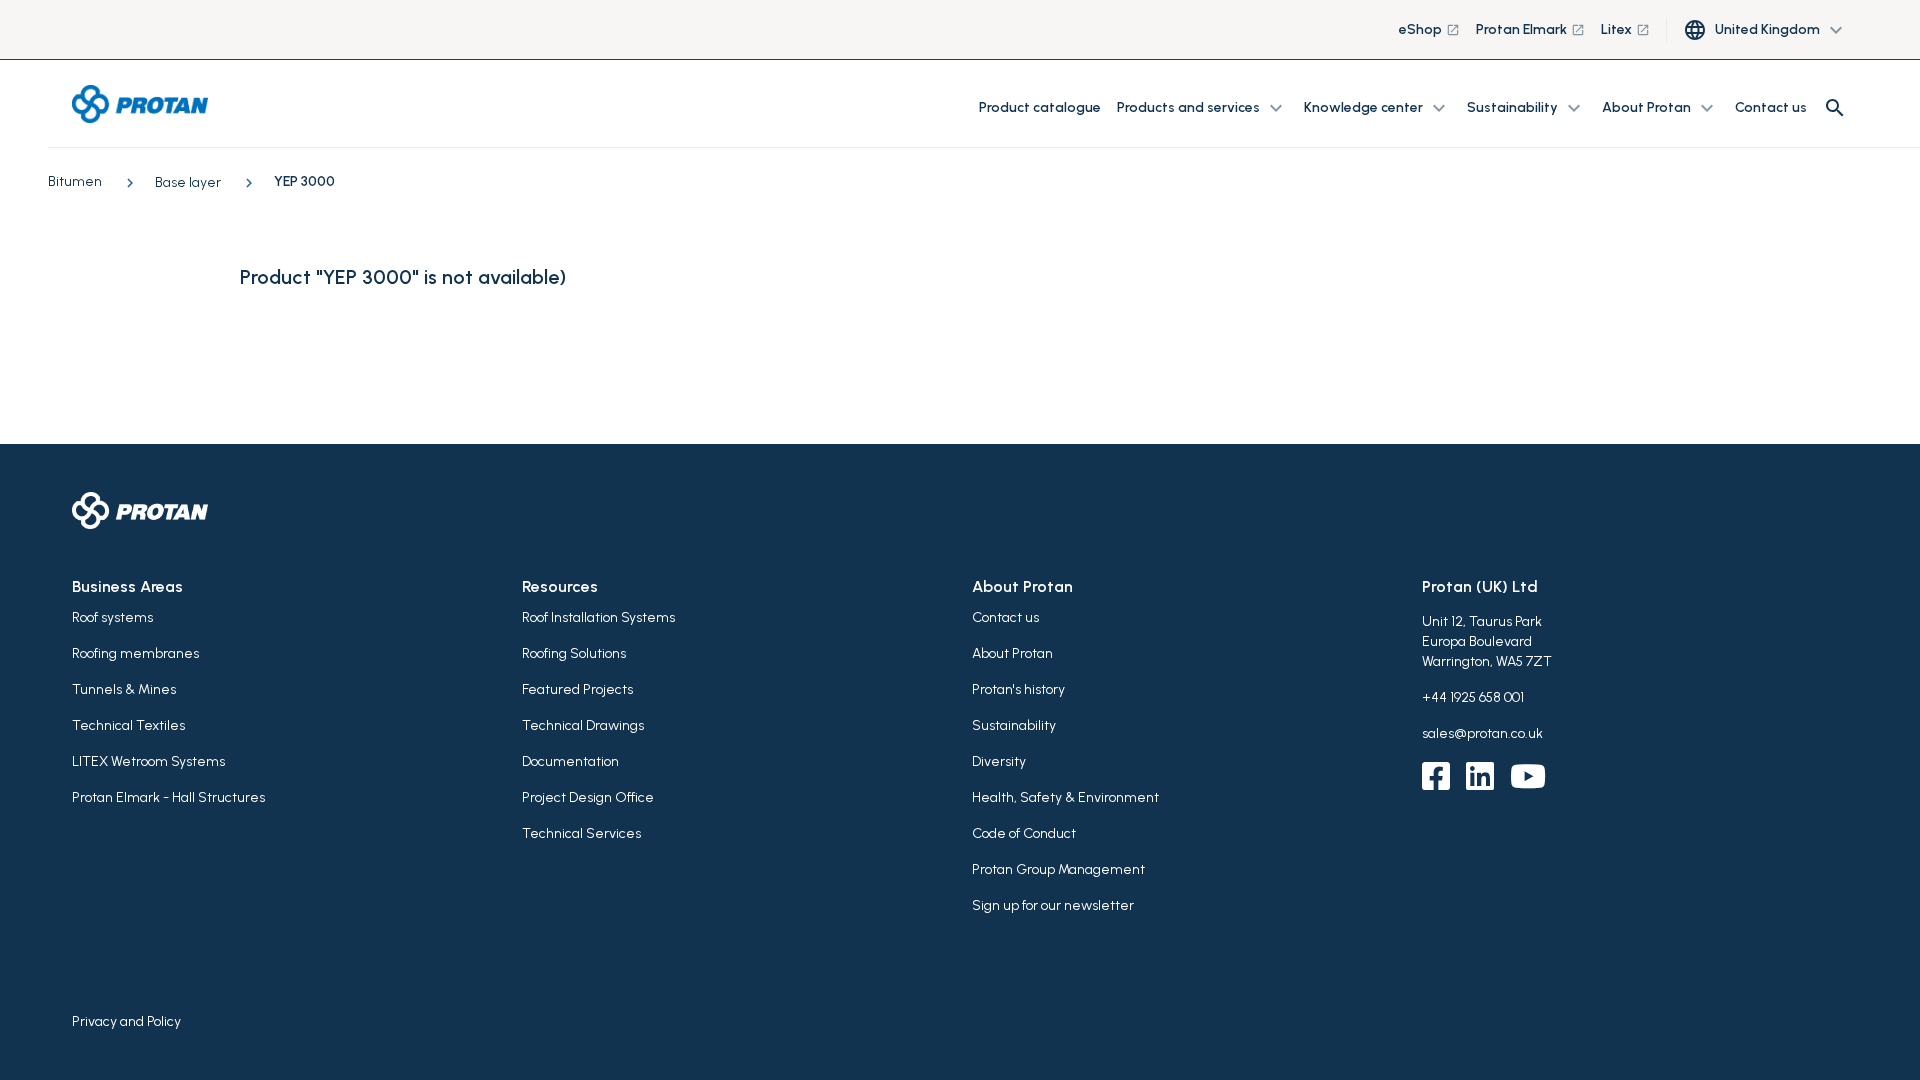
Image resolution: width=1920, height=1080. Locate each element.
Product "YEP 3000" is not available (399, 277)
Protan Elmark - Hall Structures (168, 797)
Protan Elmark (1530, 29)
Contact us (1771, 107)
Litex (1625, 29)
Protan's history (1018, 689)
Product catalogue (1040, 107)
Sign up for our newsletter (1053, 905)
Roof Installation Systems (598, 617)
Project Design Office (588, 797)
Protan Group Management (1058, 869)
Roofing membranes (135, 653)
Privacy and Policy (126, 1021)
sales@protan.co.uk (1482, 733)
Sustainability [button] (1526, 108)
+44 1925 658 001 (1473, 697)
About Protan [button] (1660, 108)
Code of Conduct (1024, 833)
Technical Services (581, 833)
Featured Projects (577, 689)
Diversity (999, 761)
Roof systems (112, 617)
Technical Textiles (128, 725)
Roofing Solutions (574, 653)
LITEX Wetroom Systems (148, 761)
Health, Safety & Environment (1065, 797)
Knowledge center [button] (1377, 108)
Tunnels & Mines (124, 689)
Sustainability (1014, 725)
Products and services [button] (1202, 108)
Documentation (570, 761)
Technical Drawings (583, 725)
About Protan (1012, 653)
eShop (1429, 29)
